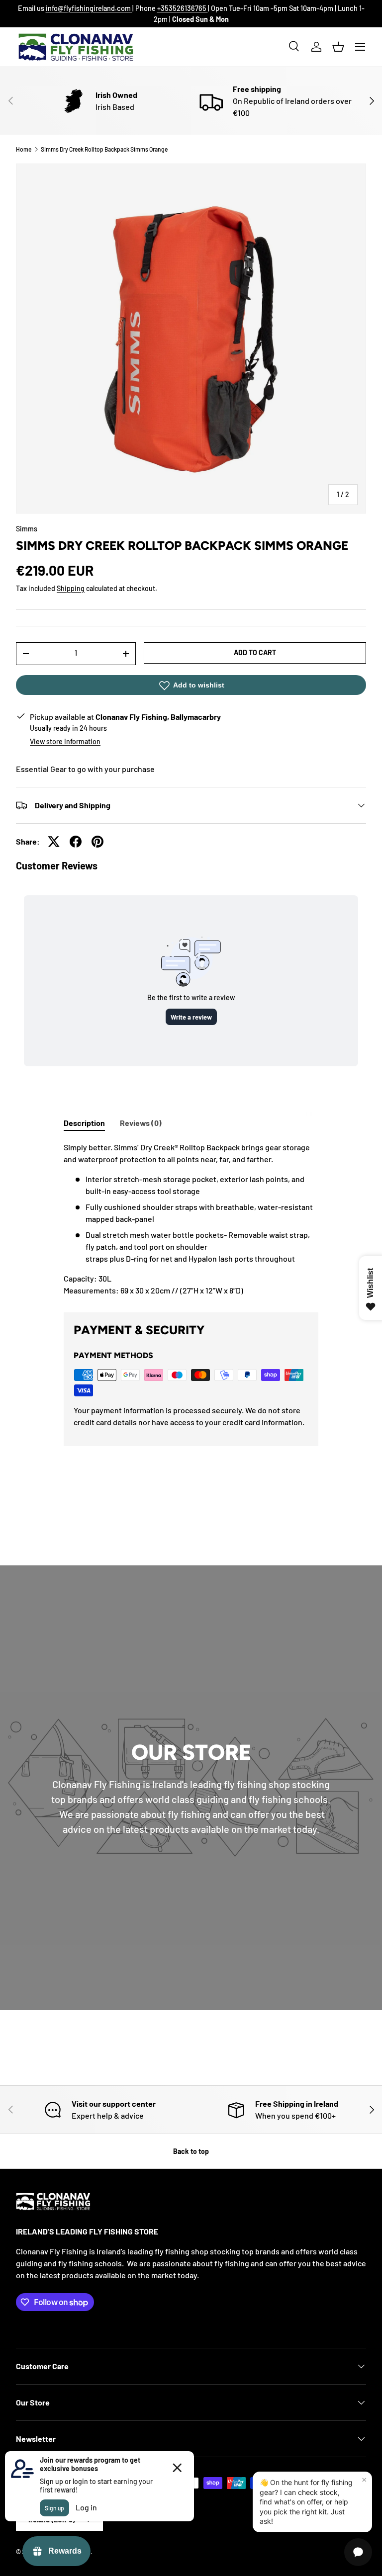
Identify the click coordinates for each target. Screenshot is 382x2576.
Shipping (71, 588)
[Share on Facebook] (76, 842)
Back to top (191, 2151)
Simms (27, 529)
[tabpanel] (191, 1219)
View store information (65, 741)
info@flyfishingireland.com (89, 8)
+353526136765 (183, 8)
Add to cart (255, 652)
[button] (338, 47)
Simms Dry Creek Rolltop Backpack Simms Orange (104, 149)
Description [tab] (84, 1123)
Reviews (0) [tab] (141, 1123)
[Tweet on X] (54, 842)
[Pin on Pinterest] (97, 842)
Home (24, 149)
